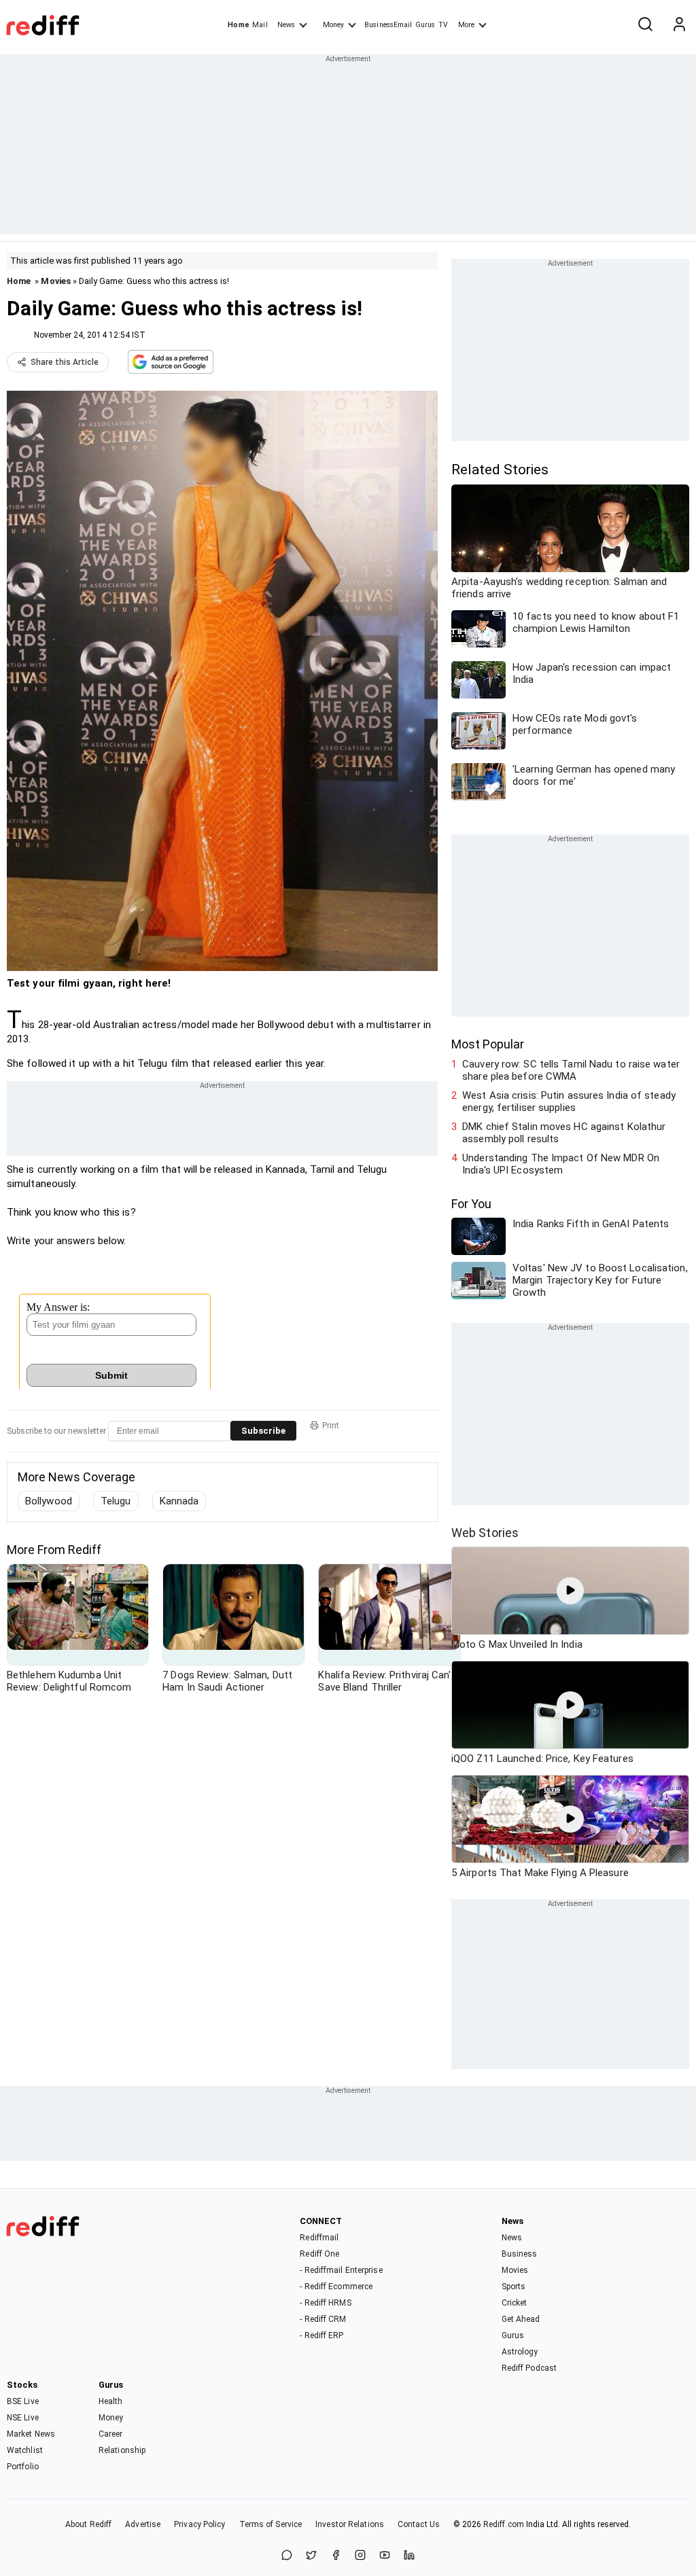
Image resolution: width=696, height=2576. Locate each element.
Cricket (515, 2303)
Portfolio (23, 2467)
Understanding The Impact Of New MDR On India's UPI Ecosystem (561, 1164)
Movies (56, 281)
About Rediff (88, 2524)
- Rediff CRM (323, 2319)
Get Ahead (521, 2319)
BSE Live (23, 2401)
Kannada (179, 1501)
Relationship (122, 2450)
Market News (31, 2434)
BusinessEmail (388, 25)
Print (331, 1426)
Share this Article (65, 362)
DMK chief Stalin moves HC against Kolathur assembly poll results (564, 1133)
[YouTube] (385, 2556)
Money (333, 25)
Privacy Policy (199, 2524)
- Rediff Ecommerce (336, 2287)
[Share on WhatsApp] (287, 2556)
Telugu (116, 1501)
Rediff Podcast (529, 2368)
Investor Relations (350, 2524)
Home (238, 25)
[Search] (645, 25)
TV (443, 25)
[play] (570, 1591)
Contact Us (419, 2524)
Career (111, 2434)
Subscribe (263, 1431)
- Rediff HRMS (325, 2303)
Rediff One (319, 2254)
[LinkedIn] (409, 2556)
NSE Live (23, 2418)
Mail (260, 25)
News (286, 25)
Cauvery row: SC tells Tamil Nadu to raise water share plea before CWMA (571, 1070)
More (466, 25)
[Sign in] (679, 25)
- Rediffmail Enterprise (341, 2270)
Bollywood (49, 1501)
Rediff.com (504, 2524)
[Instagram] (360, 2556)
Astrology (520, 2352)
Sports (514, 2287)
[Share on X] (311, 2556)
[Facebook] (336, 2556)
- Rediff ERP (321, 2335)
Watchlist (25, 2450)
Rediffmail (319, 2238)
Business (520, 2254)
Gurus (425, 25)
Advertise (143, 2524)
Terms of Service (271, 2524)
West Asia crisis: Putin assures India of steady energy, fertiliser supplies (569, 1101)
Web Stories (485, 1533)
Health (111, 2401)
